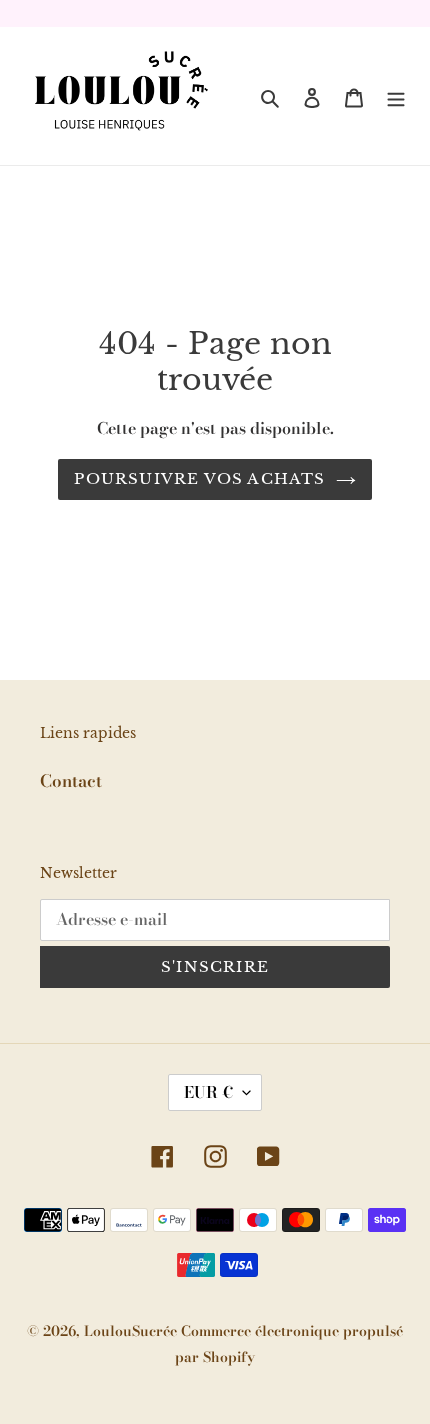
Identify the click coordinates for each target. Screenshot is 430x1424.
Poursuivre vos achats (199, 478)
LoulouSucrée (132, 1331)
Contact (71, 781)
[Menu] (396, 96)
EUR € (208, 1092)
